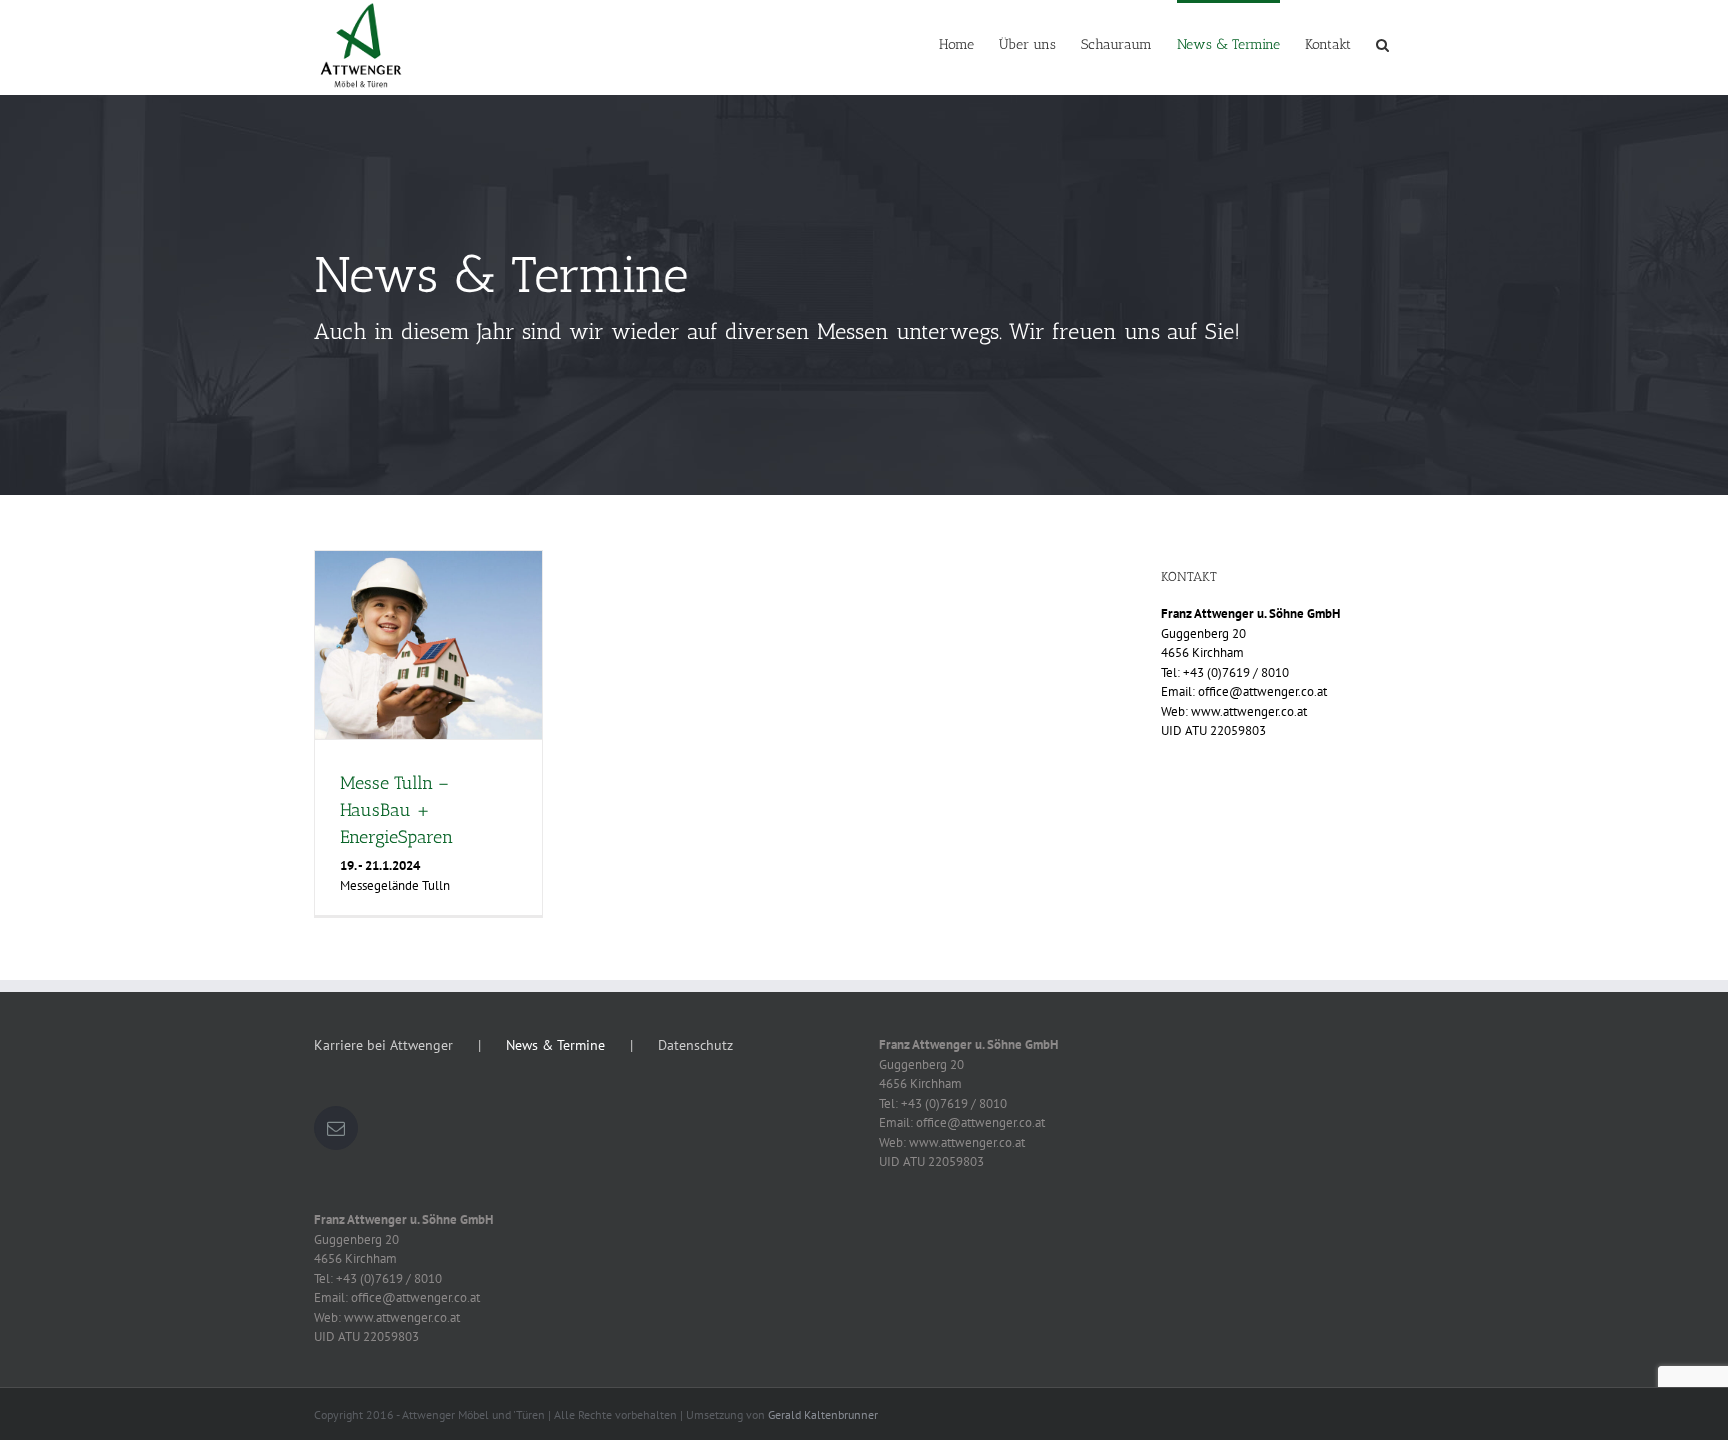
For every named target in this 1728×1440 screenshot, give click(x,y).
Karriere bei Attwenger (383, 1045)
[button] (1382, 43)
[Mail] (336, 1128)
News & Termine (555, 1045)
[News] (864, 295)
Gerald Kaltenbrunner (823, 1414)
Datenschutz (695, 1045)
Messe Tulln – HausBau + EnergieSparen (396, 810)
